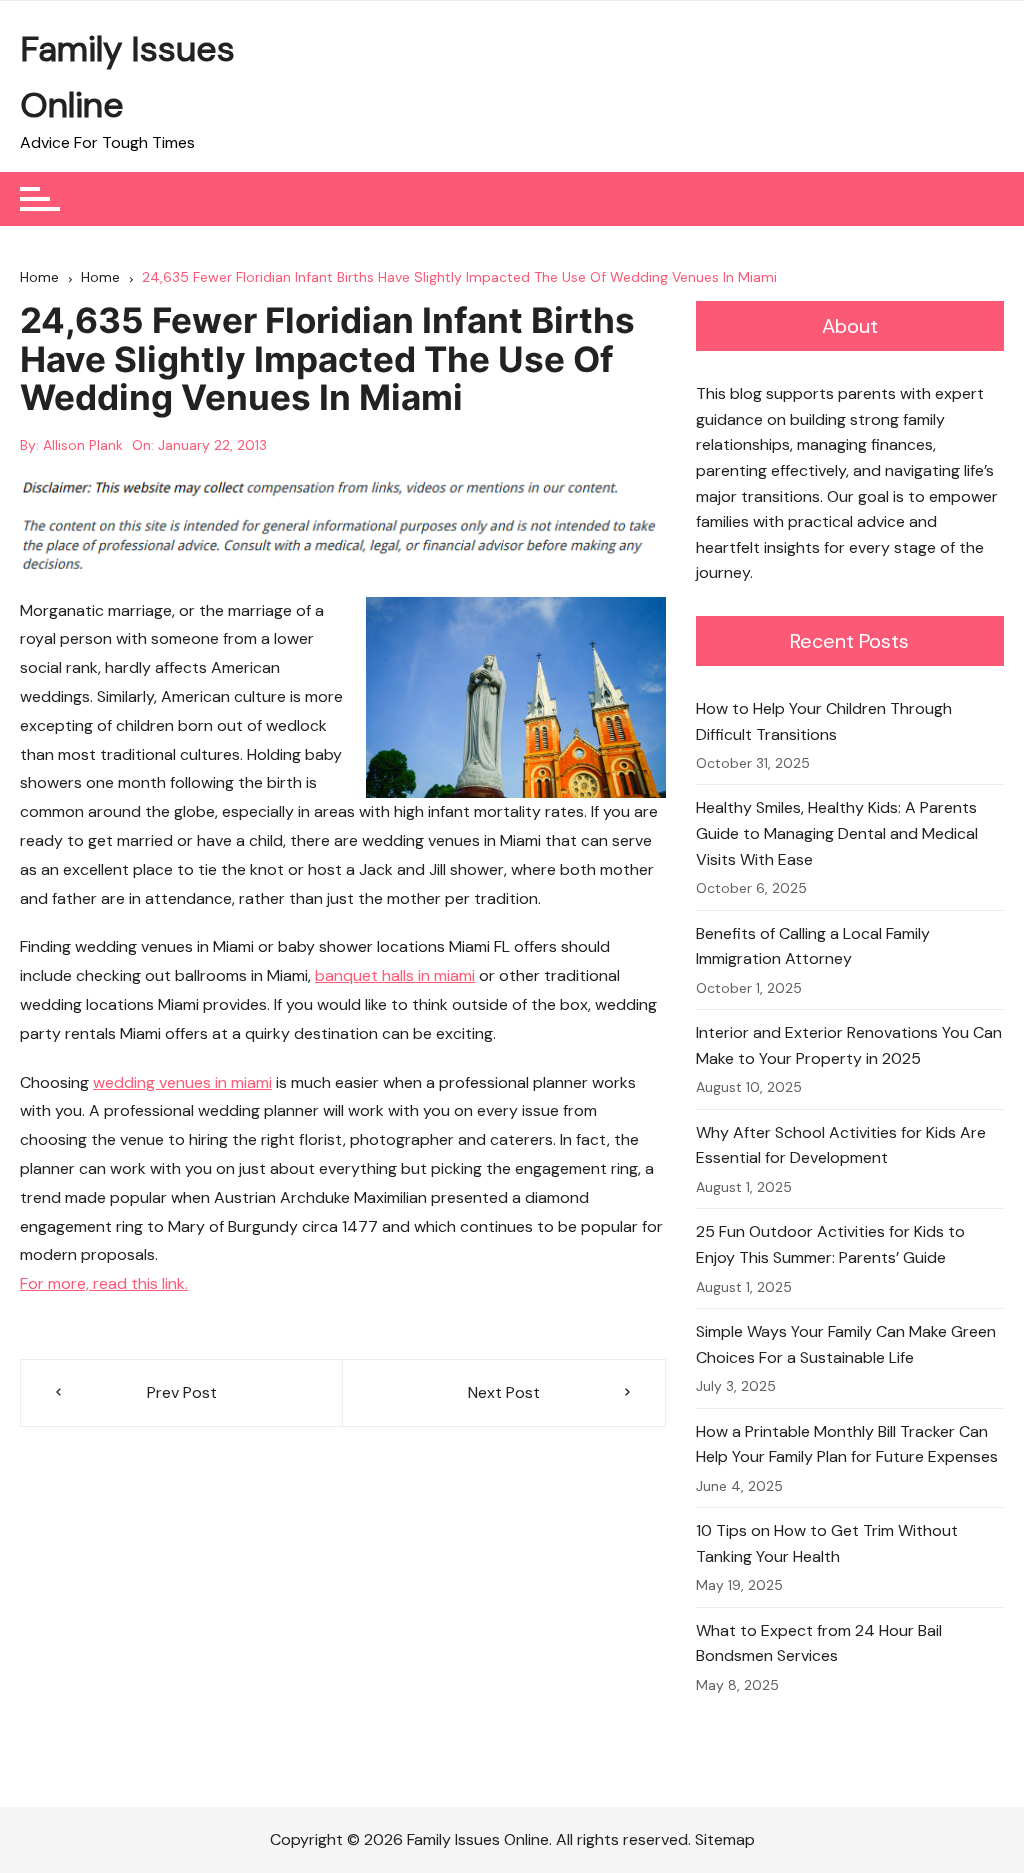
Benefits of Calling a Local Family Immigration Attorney (813, 946)
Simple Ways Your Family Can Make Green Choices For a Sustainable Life (846, 1344)
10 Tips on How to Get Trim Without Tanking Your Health (827, 1543)
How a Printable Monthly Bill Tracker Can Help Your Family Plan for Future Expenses (847, 1444)
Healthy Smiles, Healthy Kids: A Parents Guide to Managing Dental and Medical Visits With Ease (837, 833)
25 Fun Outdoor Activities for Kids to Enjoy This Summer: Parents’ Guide (830, 1244)
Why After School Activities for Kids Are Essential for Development (841, 1145)
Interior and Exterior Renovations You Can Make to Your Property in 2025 (849, 1045)
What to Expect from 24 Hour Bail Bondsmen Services (819, 1643)
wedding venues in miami (182, 1082)
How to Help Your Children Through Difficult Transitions (824, 721)
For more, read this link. (104, 1283)
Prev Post (182, 1392)
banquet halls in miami (395, 975)
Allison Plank (83, 445)
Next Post (504, 1392)
